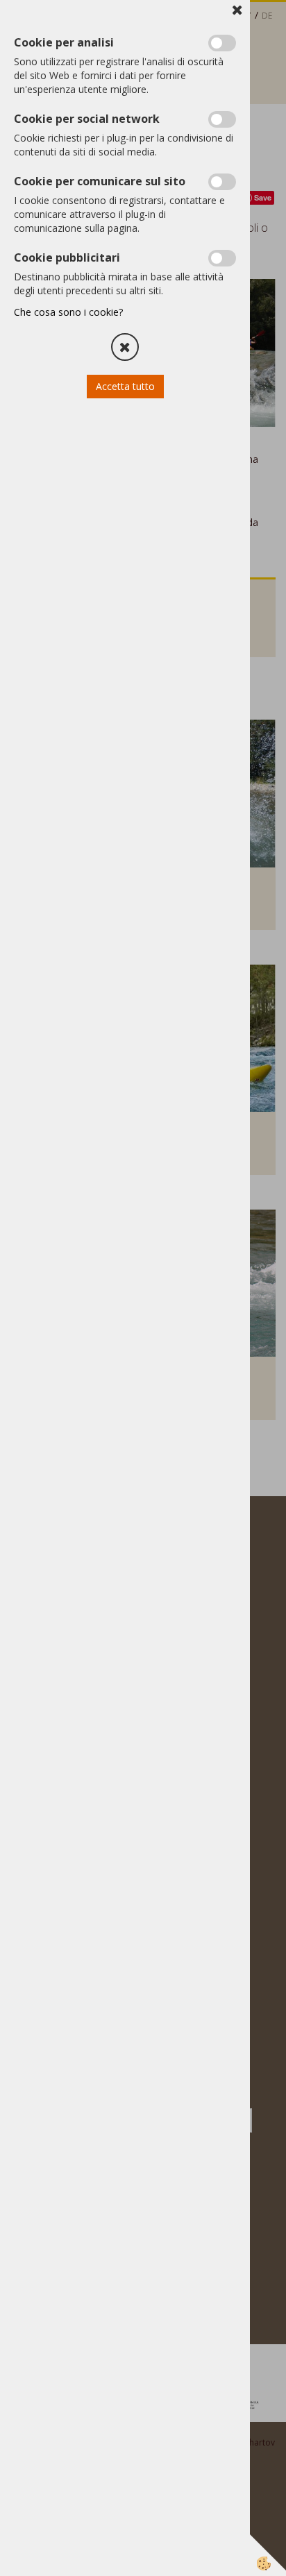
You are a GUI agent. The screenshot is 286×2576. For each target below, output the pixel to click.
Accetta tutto (125, 386)
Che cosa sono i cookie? (68, 312)
